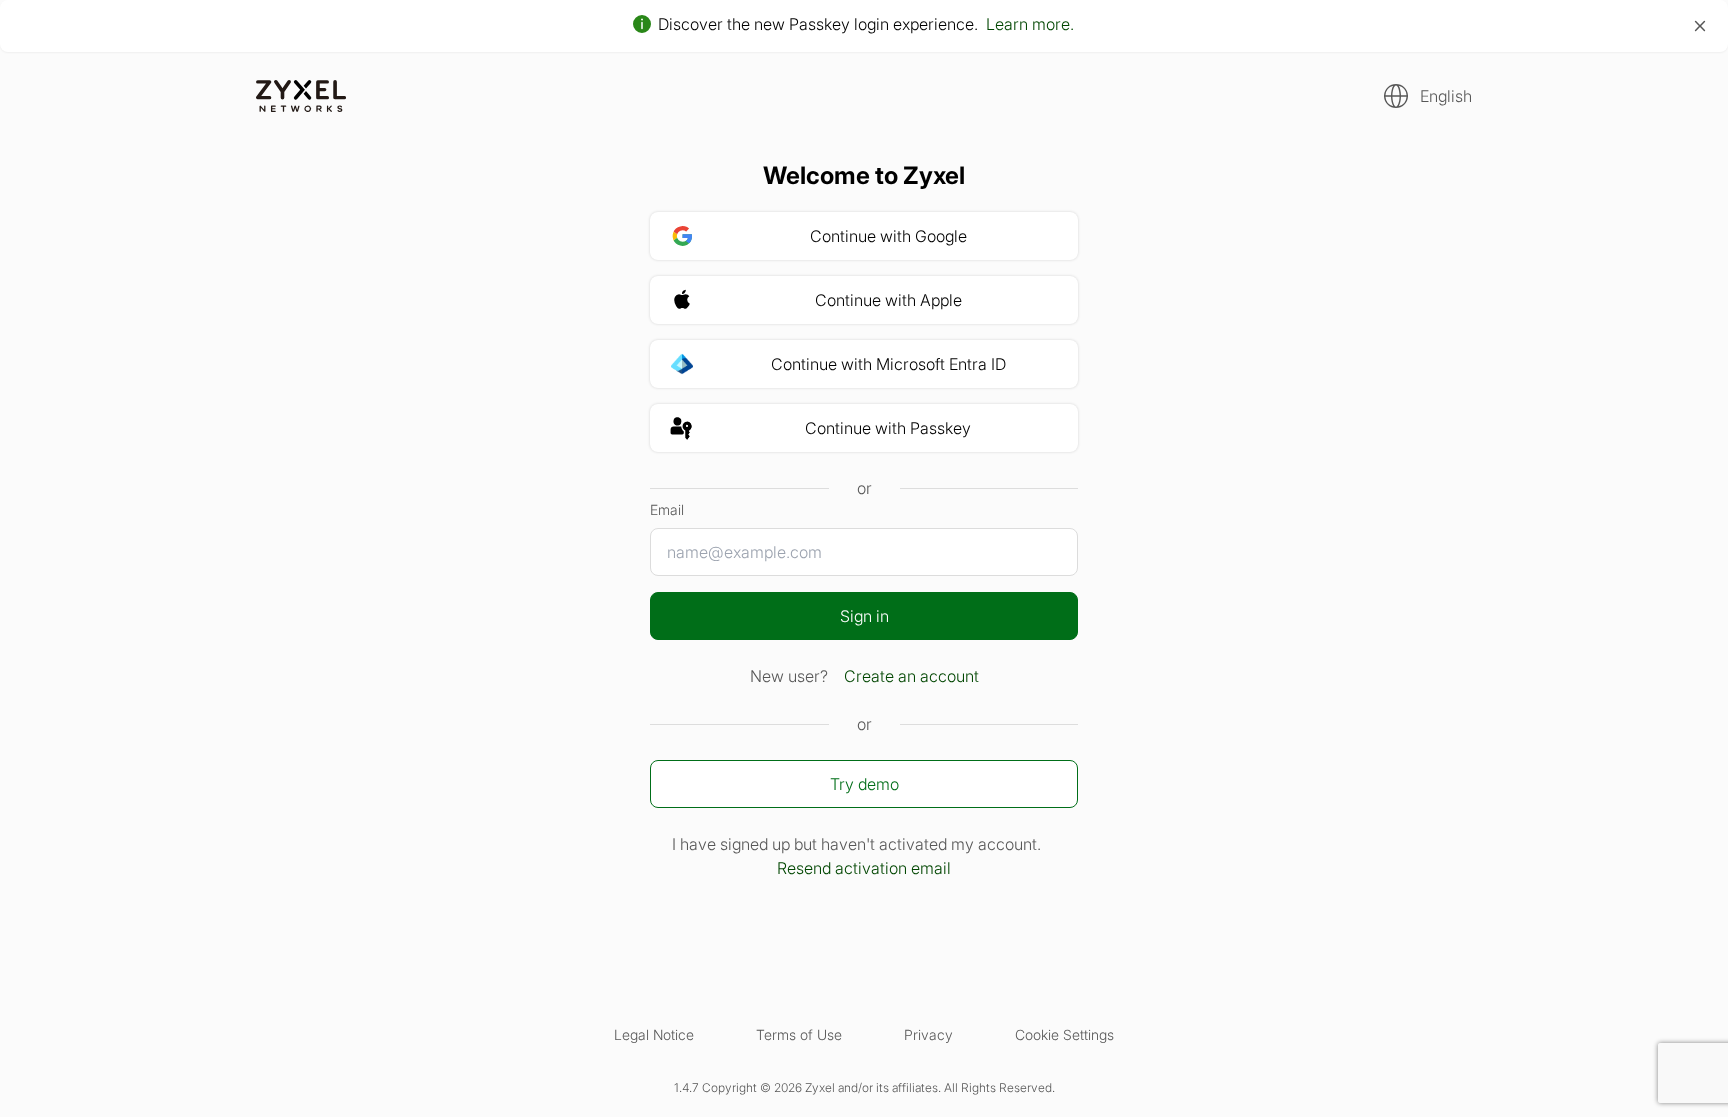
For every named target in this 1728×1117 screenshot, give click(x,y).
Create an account (911, 676)
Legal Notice (654, 1034)
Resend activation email (864, 868)
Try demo (864, 784)
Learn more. (1030, 24)
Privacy (928, 1034)
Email (667, 509)
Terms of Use (799, 1034)
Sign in (864, 616)
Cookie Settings (1064, 1034)
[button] (1422, 96)
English (1446, 96)
